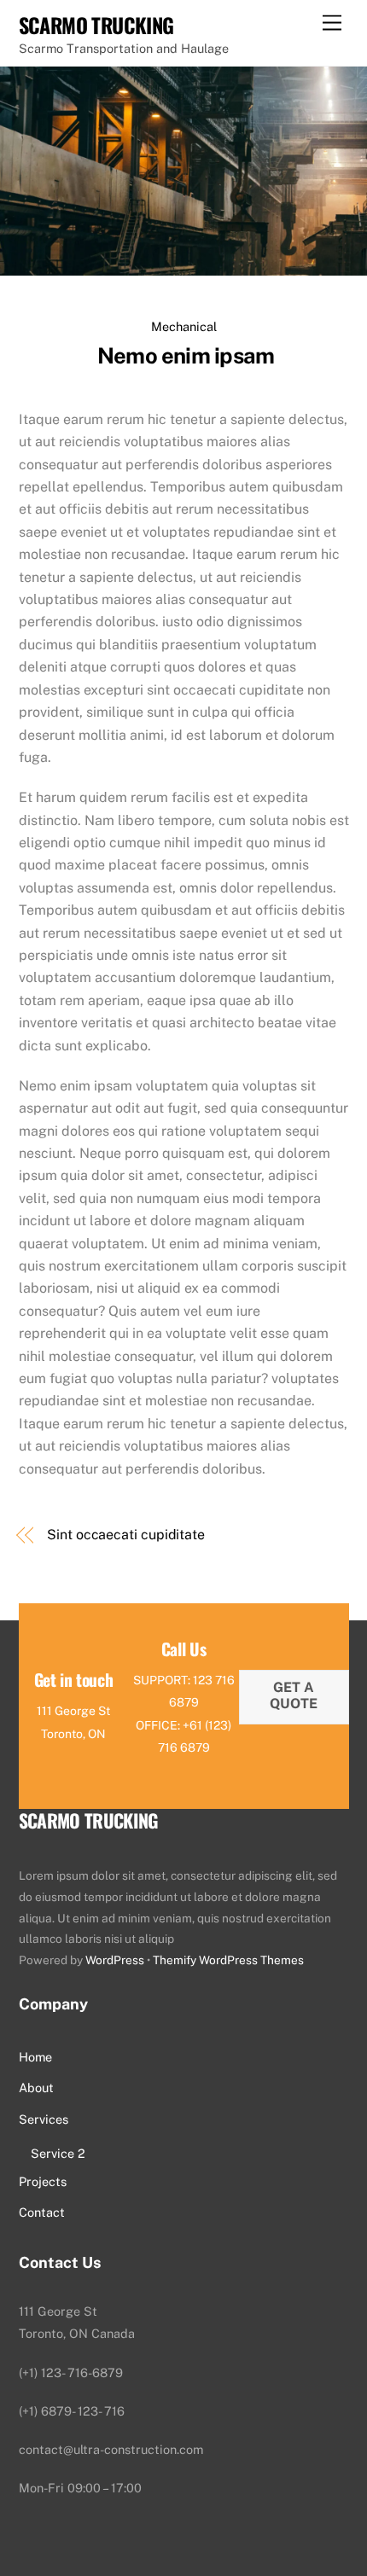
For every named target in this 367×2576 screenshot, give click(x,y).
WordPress (115, 1960)
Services (44, 2119)
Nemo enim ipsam (184, 356)
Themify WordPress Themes (228, 1960)
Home (35, 2057)
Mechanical (184, 326)
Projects (43, 2181)
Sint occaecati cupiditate (126, 1535)
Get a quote (294, 1695)
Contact (42, 2212)
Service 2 (58, 2153)
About (36, 2088)
